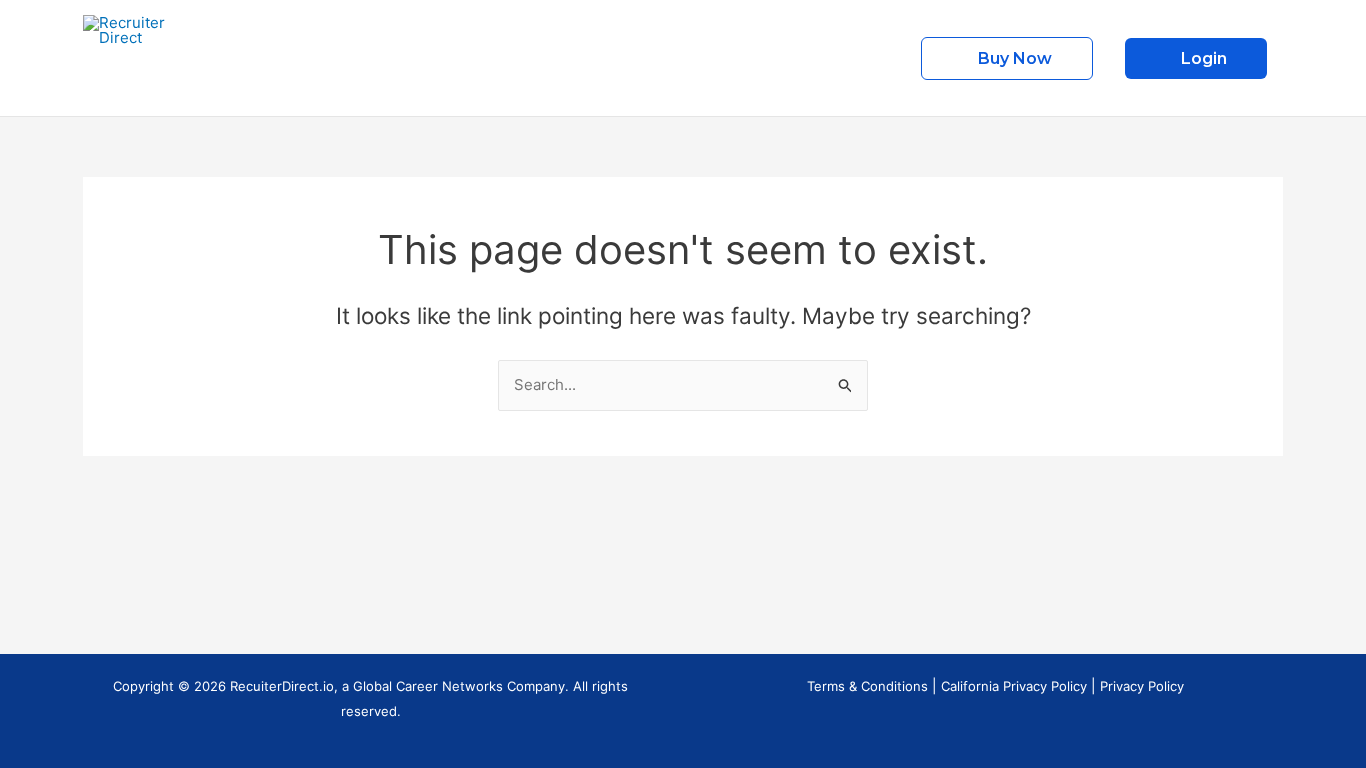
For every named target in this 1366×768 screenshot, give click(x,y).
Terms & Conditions (867, 686)
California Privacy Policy (1014, 686)
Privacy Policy (1142, 686)
